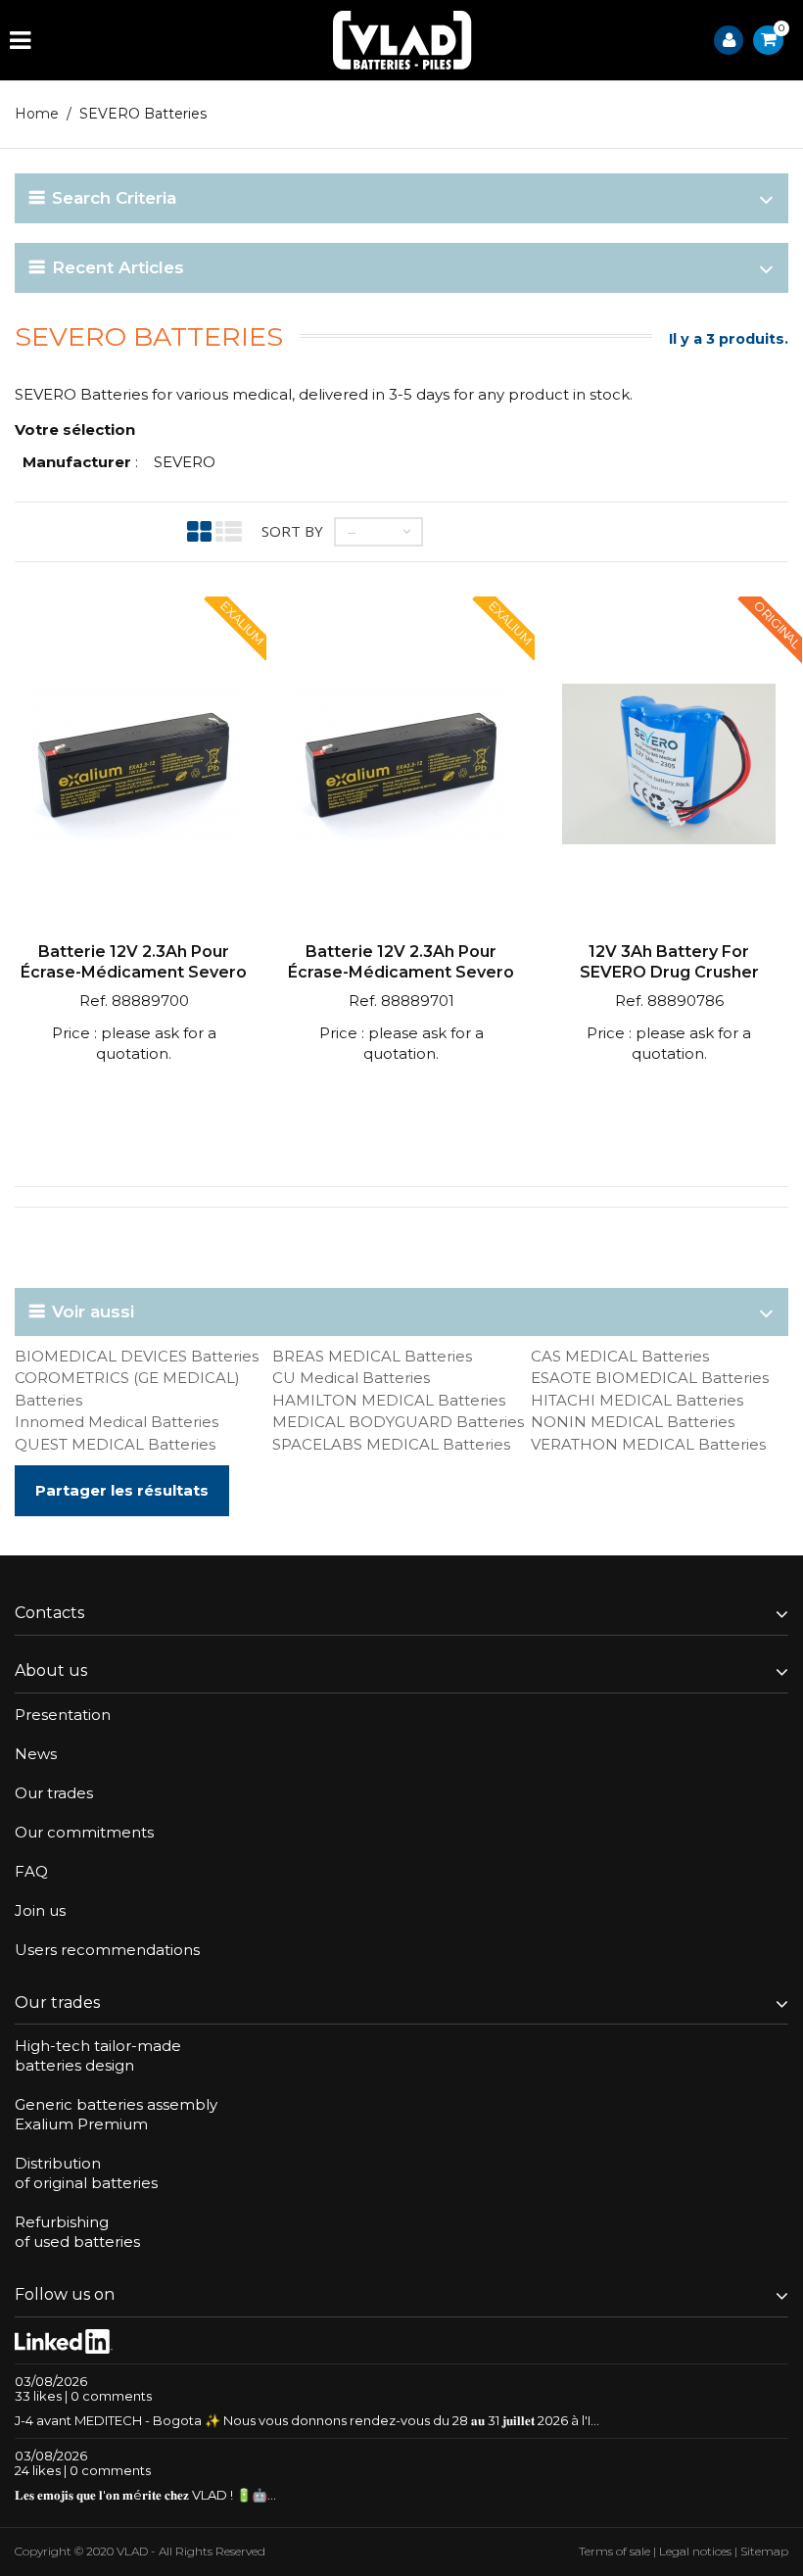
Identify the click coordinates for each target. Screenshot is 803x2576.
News (36, 1754)
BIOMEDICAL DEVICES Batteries (137, 1356)
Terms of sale (614, 2551)
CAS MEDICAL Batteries (620, 1356)
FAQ (31, 1871)
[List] (229, 531)
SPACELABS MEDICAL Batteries (391, 1444)
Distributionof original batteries (86, 2173)
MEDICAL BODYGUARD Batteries (398, 1422)
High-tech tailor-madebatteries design (98, 2055)
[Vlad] (402, 40)
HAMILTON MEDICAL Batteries (389, 1400)
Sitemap (764, 2551)
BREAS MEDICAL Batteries (372, 1356)
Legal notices (695, 2551)
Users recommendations (107, 1950)
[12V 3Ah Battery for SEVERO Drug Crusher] (669, 766)
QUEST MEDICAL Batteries (115, 1444)
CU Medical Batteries (351, 1378)
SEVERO (185, 462)
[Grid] (199, 531)
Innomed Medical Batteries (117, 1422)
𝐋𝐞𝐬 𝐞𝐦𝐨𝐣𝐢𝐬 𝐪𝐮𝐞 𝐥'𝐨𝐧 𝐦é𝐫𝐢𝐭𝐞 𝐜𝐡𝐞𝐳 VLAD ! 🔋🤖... (145, 2495)
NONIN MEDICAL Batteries (633, 1422)
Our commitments (84, 1832)
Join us (40, 1910)
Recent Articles (118, 267)
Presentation (63, 1715)
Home (37, 114)
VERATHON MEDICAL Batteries (648, 1444)
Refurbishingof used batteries (77, 2232)
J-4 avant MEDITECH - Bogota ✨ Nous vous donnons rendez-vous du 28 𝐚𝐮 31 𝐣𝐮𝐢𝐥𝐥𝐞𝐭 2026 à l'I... (307, 2420)
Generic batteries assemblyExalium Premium (116, 2114)
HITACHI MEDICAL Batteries (637, 1400)
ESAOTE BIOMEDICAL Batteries (650, 1378)
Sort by (292, 531)
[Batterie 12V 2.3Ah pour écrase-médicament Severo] (134, 766)
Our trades (54, 1793)
